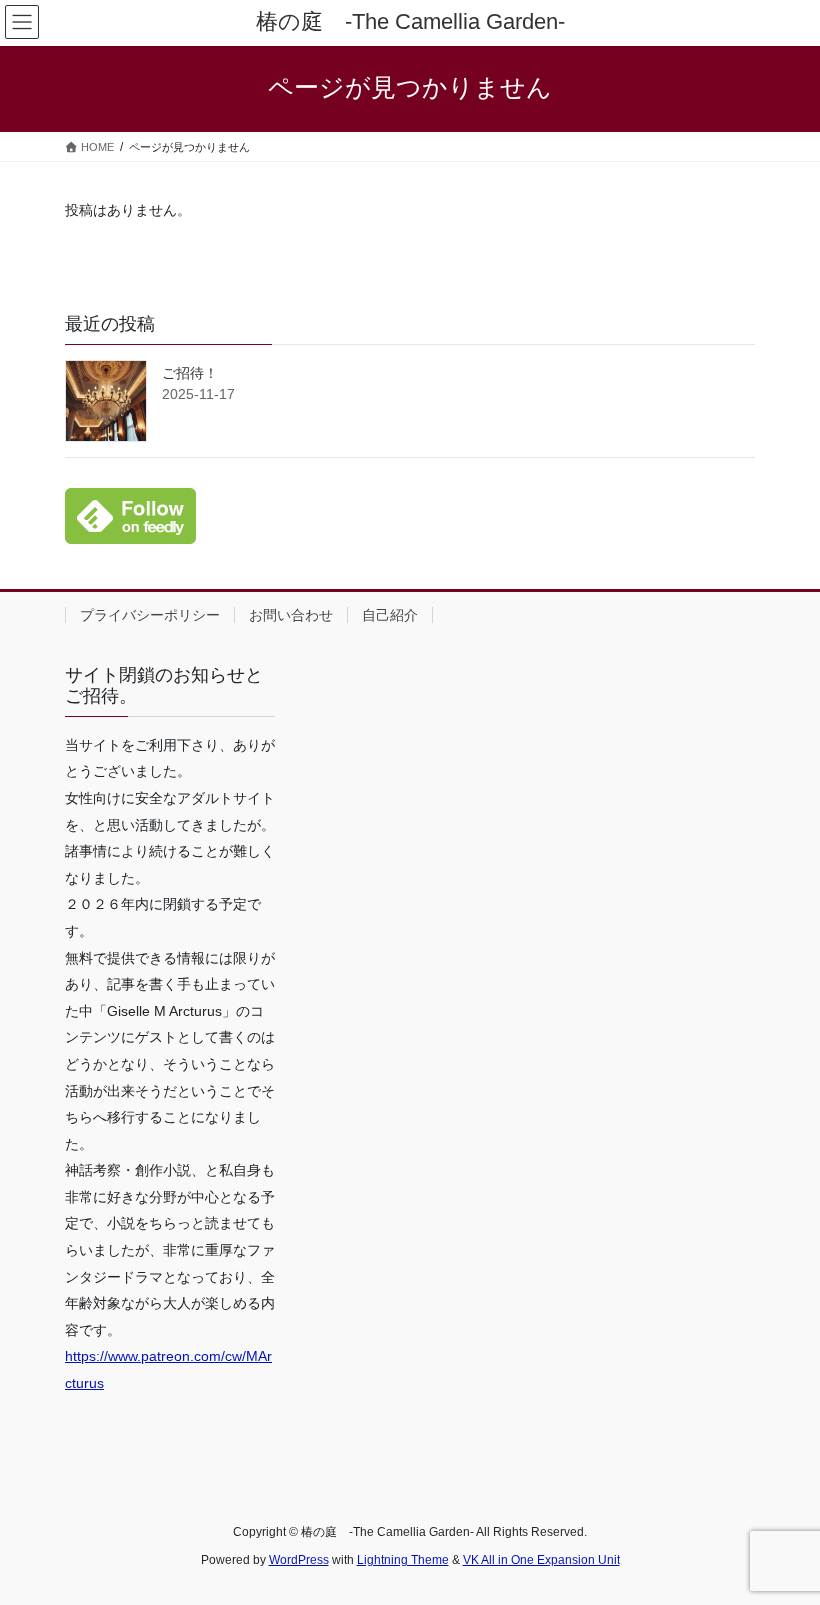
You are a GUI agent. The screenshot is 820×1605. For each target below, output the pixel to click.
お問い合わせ (291, 615)
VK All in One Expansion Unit (541, 1560)
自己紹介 (390, 615)
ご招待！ (190, 373)
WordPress (299, 1560)
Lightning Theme (403, 1560)
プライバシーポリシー (150, 615)
